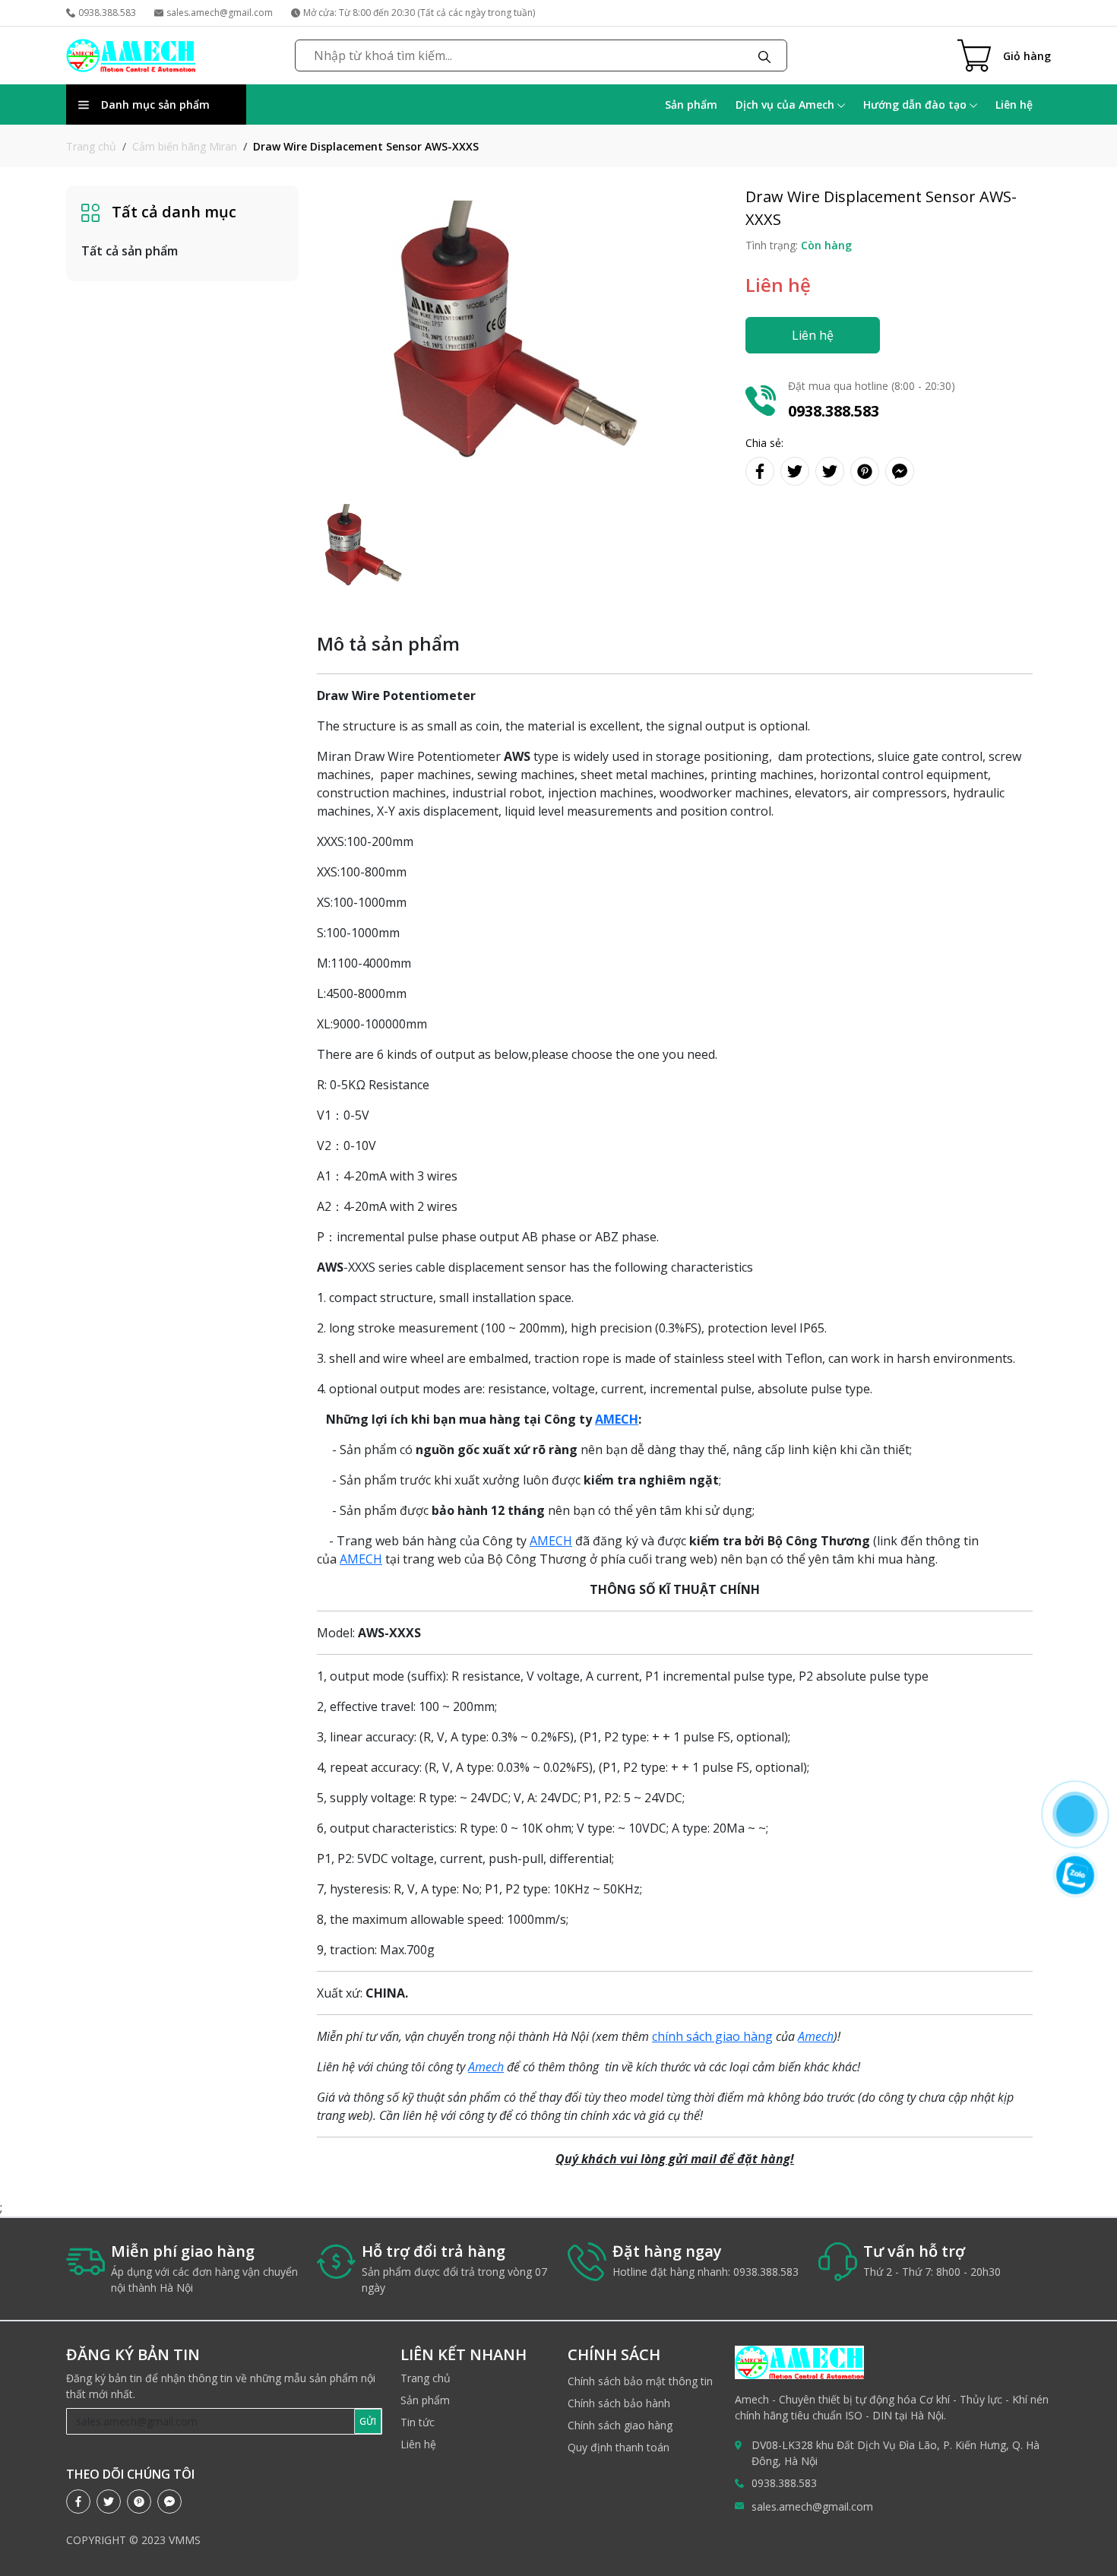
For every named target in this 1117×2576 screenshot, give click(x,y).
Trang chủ (91, 146)
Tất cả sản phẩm (130, 251)
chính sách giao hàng (712, 2036)
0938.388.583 (107, 13)
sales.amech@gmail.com (220, 13)
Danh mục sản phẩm (155, 105)
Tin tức (418, 2422)
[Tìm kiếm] (764, 55)
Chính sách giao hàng (620, 2425)
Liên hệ (1014, 105)
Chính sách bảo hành (619, 2403)
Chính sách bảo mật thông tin (640, 2381)
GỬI (368, 2421)
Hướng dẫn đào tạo (916, 105)
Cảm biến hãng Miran (185, 146)
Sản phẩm (691, 105)
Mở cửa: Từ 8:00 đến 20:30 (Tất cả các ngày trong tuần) (419, 13)
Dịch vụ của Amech (786, 105)
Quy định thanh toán (619, 2447)
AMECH (551, 1541)
